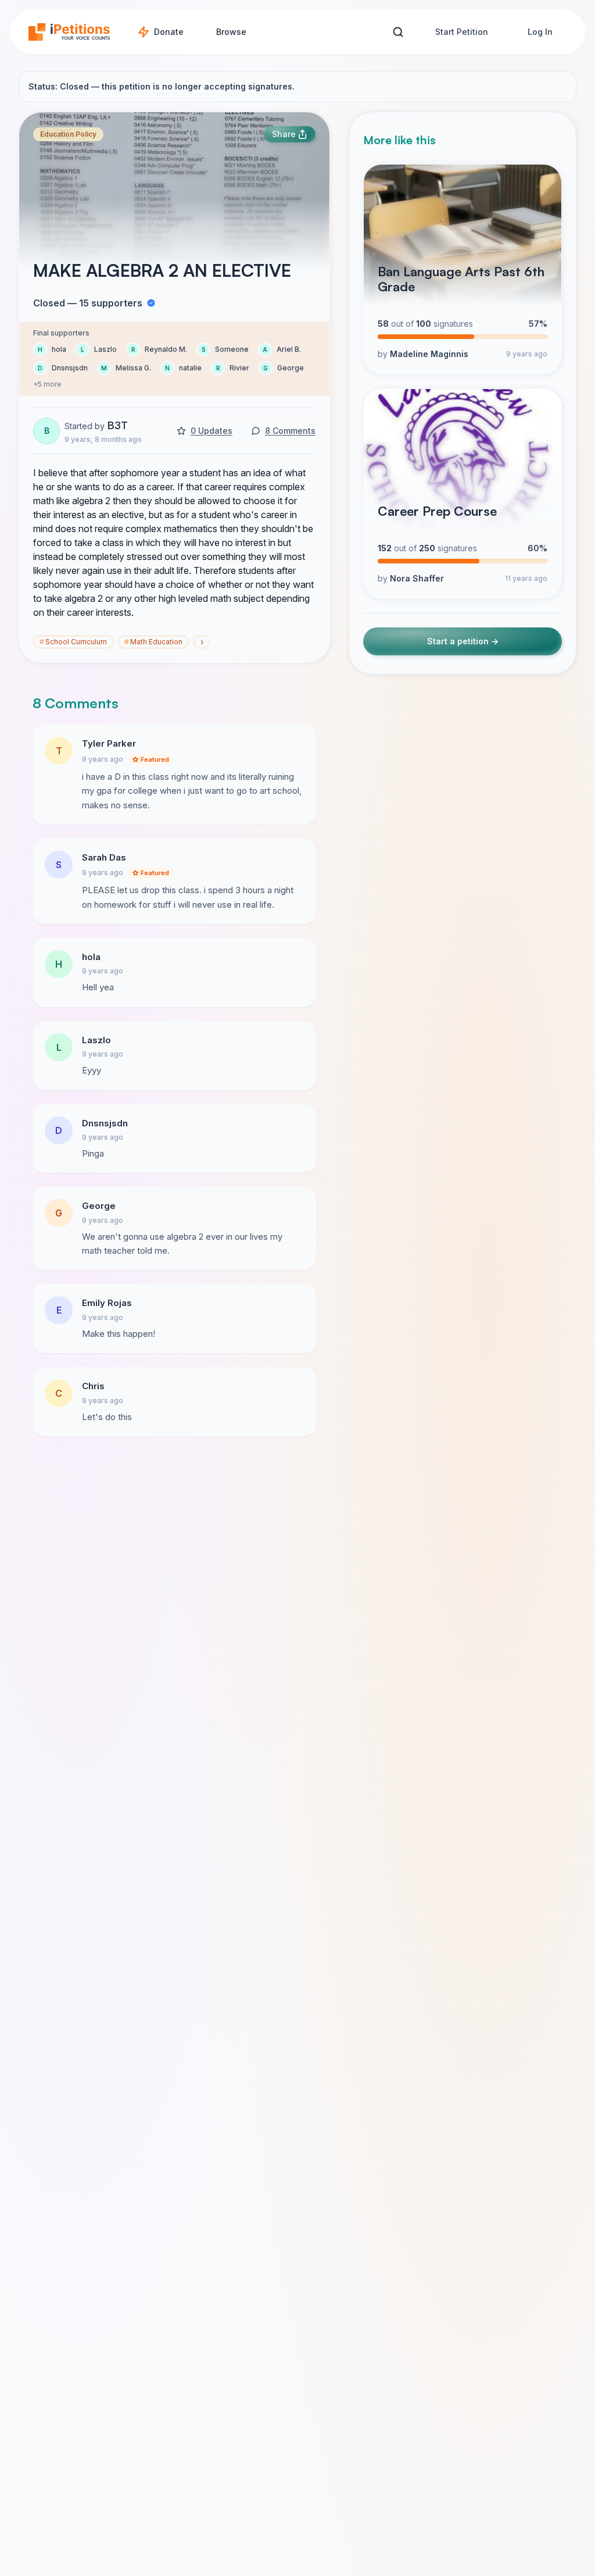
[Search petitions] (398, 32)
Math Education (153, 642)
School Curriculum (73, 642)
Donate (169, 32)
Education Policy (68, 134)
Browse (231, 32)
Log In (540, 32)
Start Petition (462, 32)
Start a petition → (463, 641)
